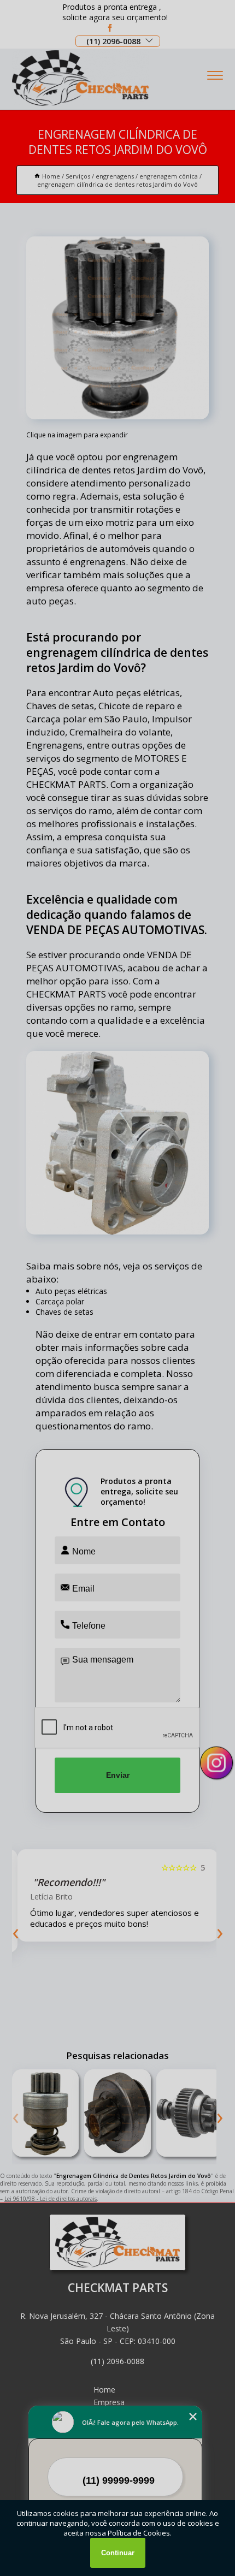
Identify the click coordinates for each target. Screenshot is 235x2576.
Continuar (118, 2553)
